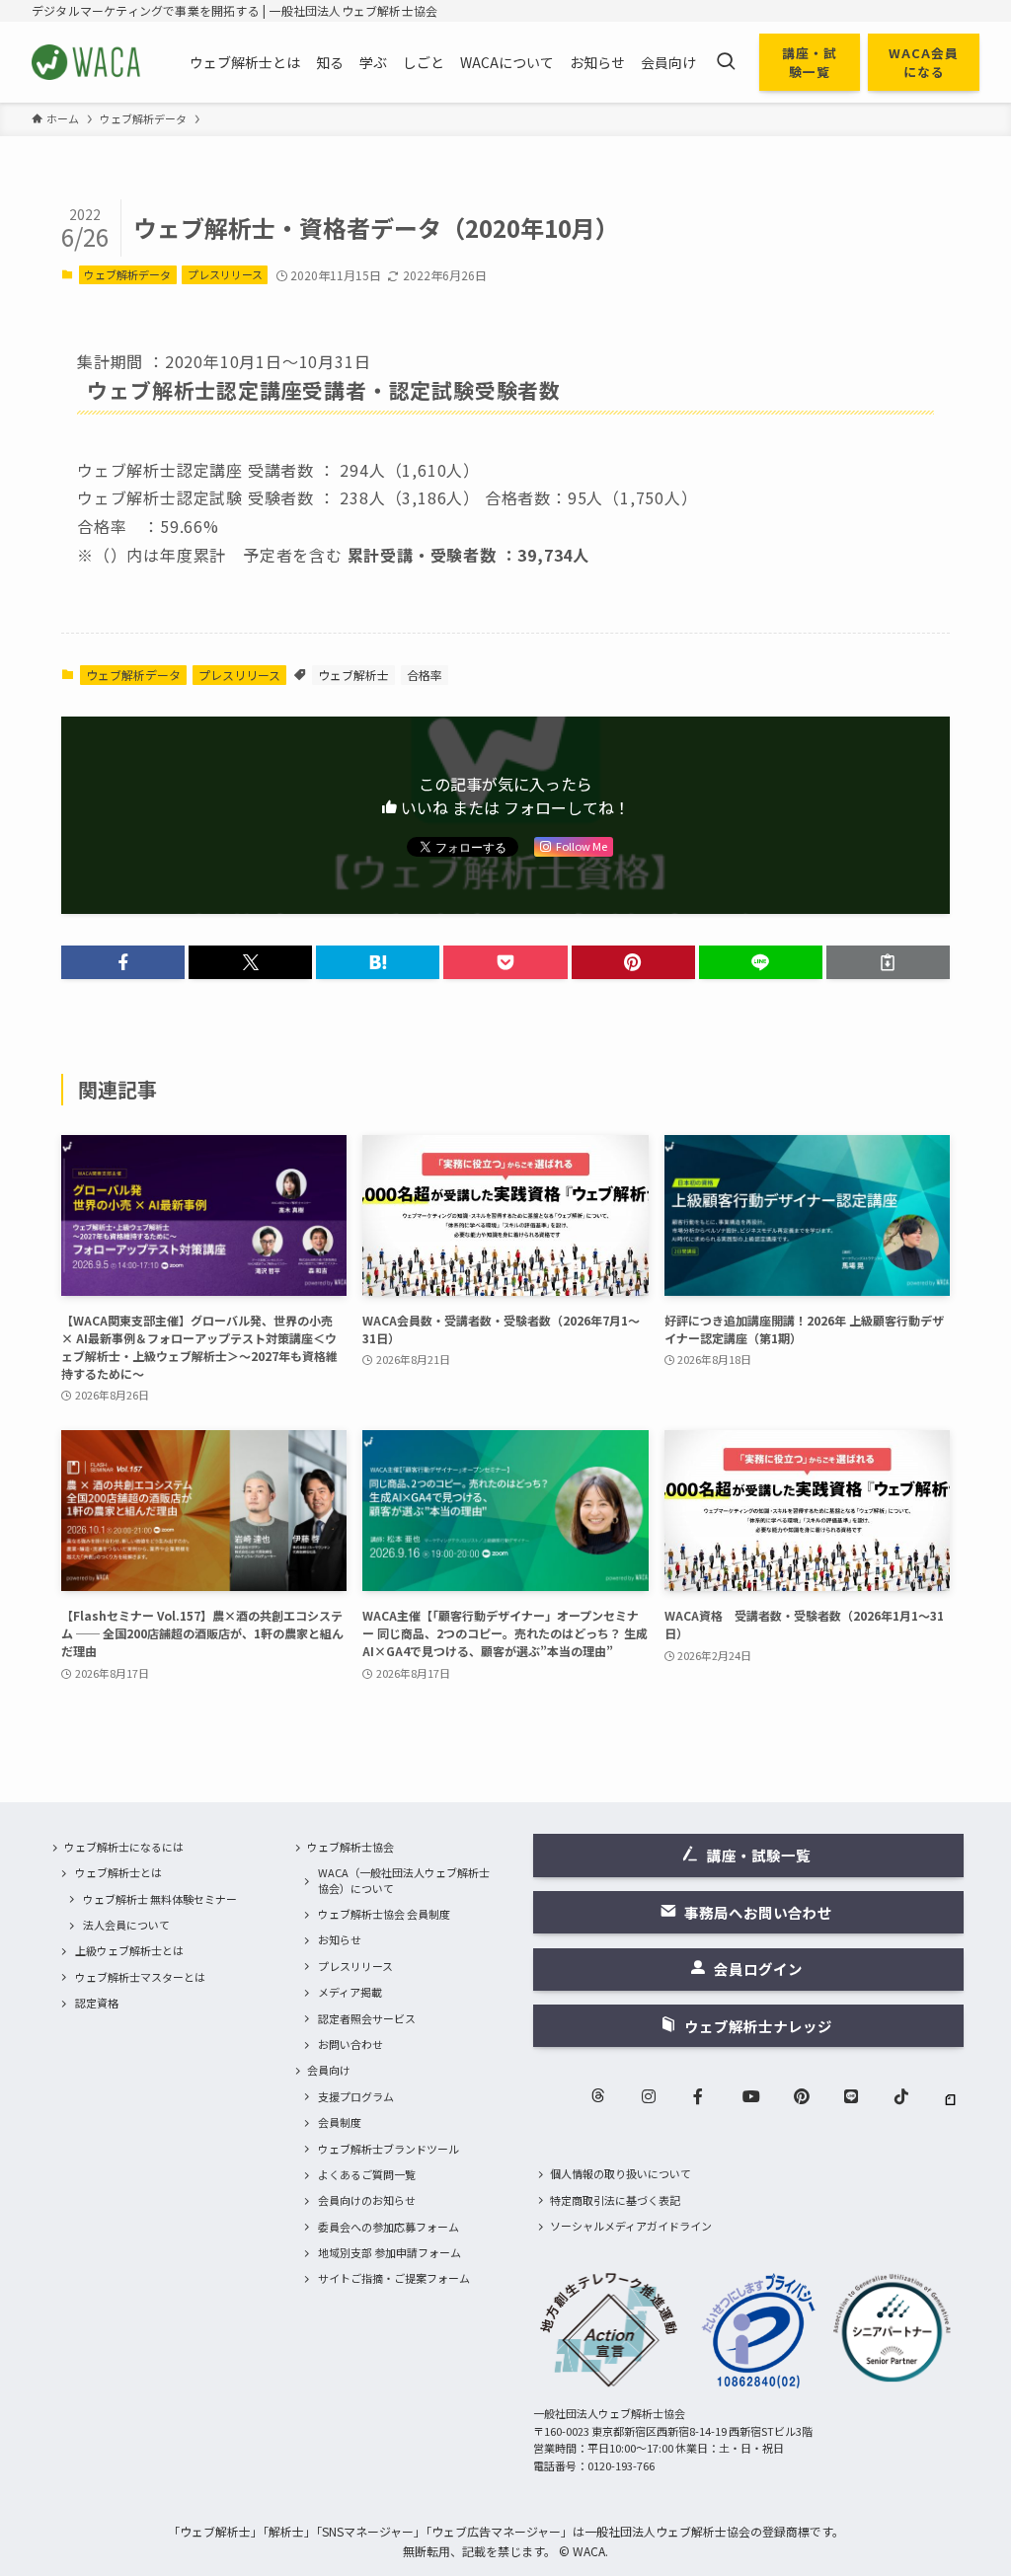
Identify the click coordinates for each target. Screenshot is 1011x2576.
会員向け (329, 2070)
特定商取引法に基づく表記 (615, 2200)
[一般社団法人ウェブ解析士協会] (87, 62)
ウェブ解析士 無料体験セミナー (160, 1899)
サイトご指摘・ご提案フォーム (394, 2278)
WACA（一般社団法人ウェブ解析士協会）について (404, 1880)
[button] (123, 962)
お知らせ (340, 1939)
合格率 (425, 675)
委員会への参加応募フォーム (389, 2227)
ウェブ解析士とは (118, 1872)
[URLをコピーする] (888, 962)
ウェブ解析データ (127, 274)
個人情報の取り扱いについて (621, 2173)
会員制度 (340, 2122)
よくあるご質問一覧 (367, 2174)
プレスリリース (225, 274)
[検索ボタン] (726, 62)
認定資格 (97, 2003)
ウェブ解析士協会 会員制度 (384, 1914)
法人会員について (126, 1925)
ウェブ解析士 (353, 675)
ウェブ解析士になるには (124, 1847)
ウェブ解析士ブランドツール (389, 2149)
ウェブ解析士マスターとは (140, 1977)
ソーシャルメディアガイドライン (631, 2226)
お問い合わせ (350, 2044)
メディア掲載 (350, 1992)
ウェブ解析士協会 (350, 1847)
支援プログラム (356, 2096)
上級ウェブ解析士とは (129, 1950)
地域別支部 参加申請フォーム (389, 2252)
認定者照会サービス (367, 2018)
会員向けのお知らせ (367, 2200)
